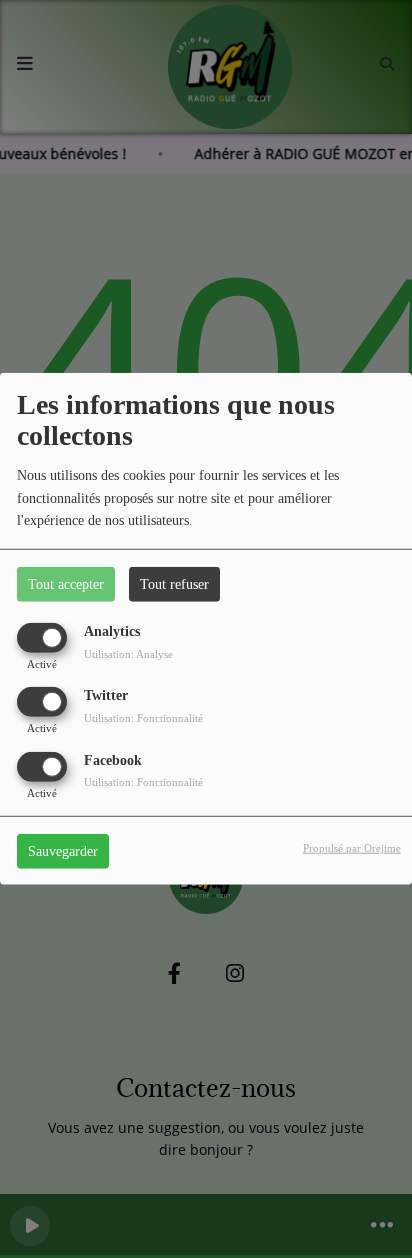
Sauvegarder (63, 850)
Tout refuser (174, 584)
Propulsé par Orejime (352, 847)
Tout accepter (66, 584)
